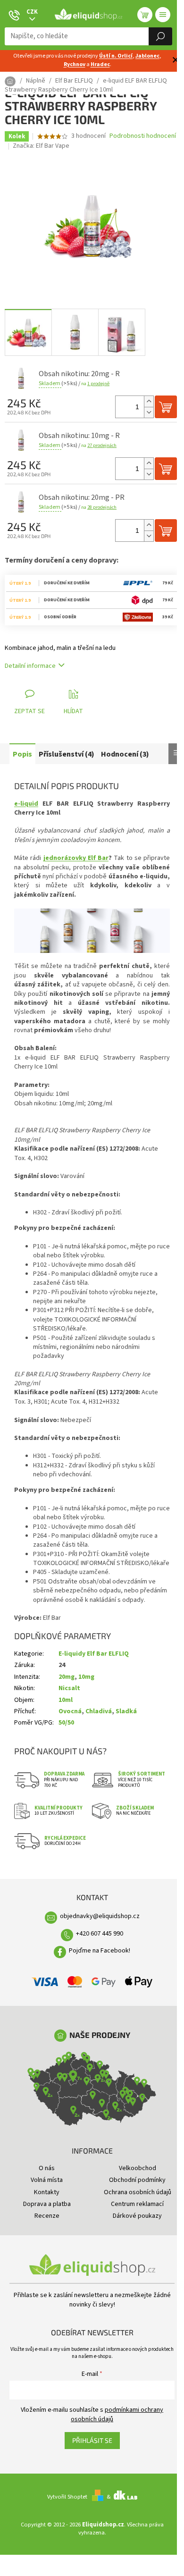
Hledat (160, 36)
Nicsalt (69, 1688)
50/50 (66, 1723)
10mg (86, 1677)
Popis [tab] (22, 754)
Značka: (41, 146)
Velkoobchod (138, 2168)
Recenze (47, 2216)
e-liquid (26, 804)
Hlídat (73, 711)
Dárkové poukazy (137, 2216)
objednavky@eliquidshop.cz (100, 1916)
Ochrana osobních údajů (138, 2192)
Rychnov (75, 64)
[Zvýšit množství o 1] (149, 401)
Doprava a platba (47, 2204)
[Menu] (163, 15)
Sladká (126, 1711)
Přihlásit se (92, 2440)
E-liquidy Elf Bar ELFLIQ (94, 1654)
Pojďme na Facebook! (100, 1951)
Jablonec (147, 56)
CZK (32, 12)
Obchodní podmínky (137, 2180)
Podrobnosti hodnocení (143, 136)
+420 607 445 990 (100, 1934)
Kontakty (47, 2192)
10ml (66, 1700)
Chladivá (99, 1711)
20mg (67, 1677)
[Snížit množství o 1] (149, 412)
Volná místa (47, 2180)
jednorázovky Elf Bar (76, 858)
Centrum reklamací (137, 2204)
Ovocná (70, 1711)
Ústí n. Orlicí (116, 56)
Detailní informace (30, 666)
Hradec (100, 64)
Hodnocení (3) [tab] (125, 754)
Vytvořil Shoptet (67, 2497)
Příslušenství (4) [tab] (67, 754)
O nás (47, 2168)
